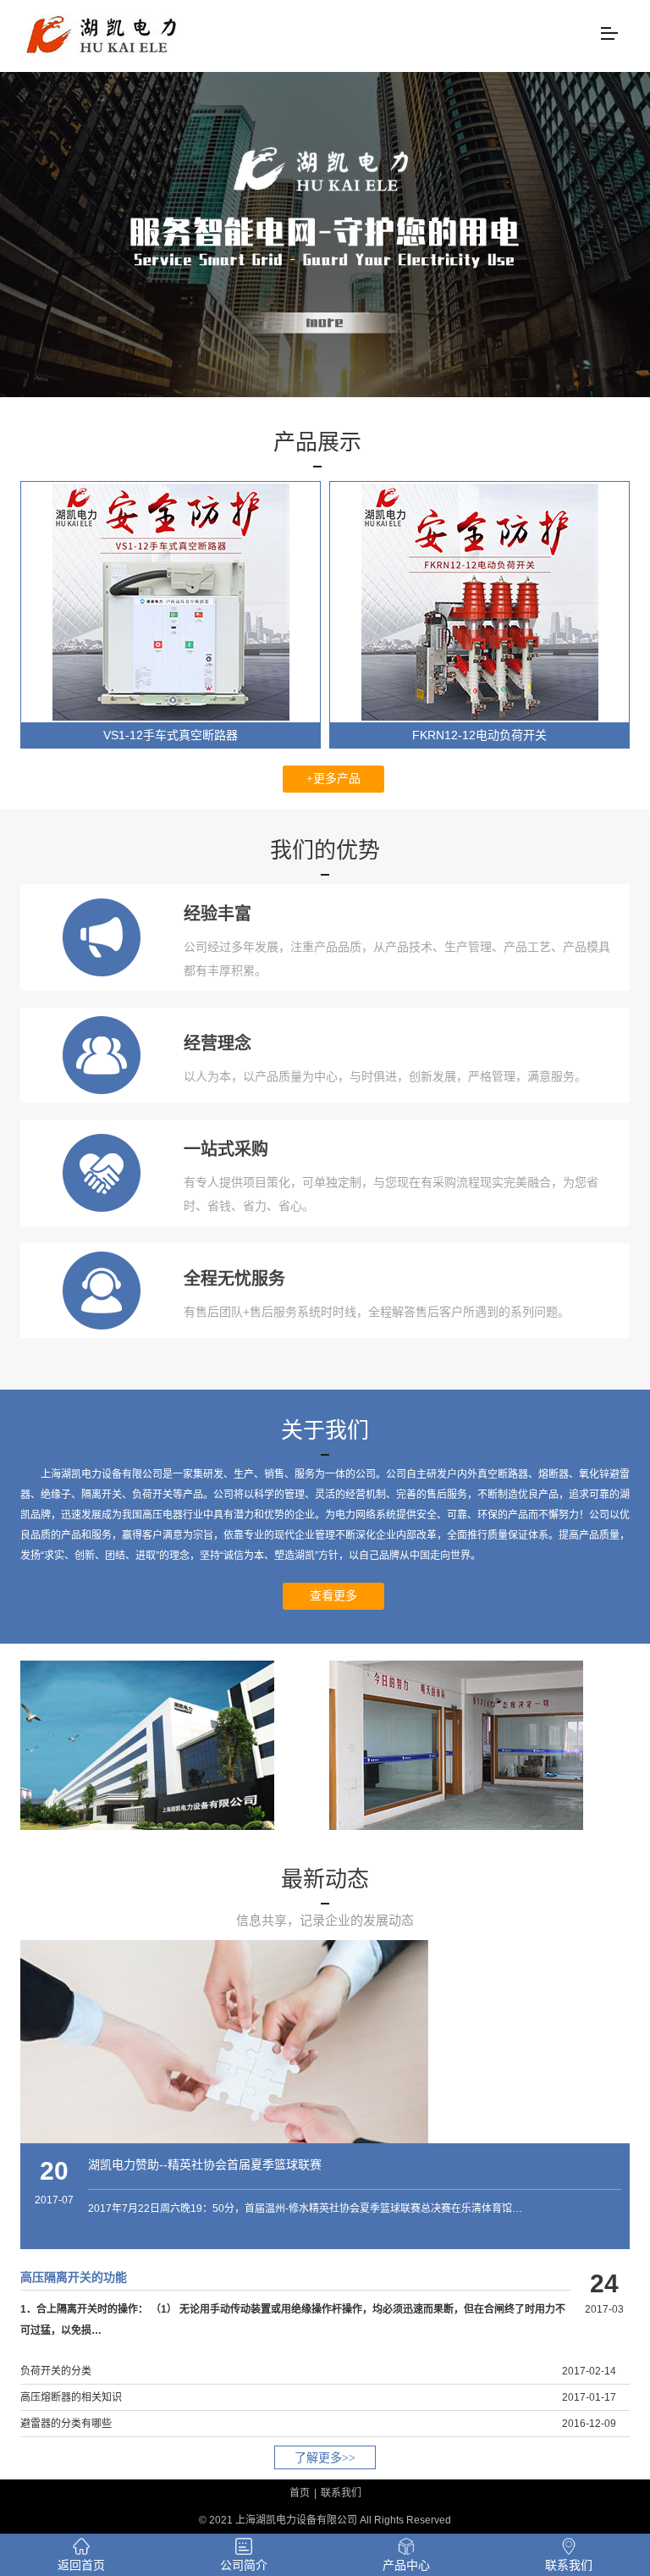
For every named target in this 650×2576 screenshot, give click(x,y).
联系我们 (341, 2493)
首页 (300, 2493)
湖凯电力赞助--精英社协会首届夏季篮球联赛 (205, 2164)
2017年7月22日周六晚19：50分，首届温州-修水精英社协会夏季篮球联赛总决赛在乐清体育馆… (305, 2208)
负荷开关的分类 (56, 2371)
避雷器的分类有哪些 (66, 2424)
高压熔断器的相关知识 (71, 2397)
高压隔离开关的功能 (74, 2277)
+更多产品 (333, 779)
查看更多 (333, 1596)
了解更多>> (325, 2458)
